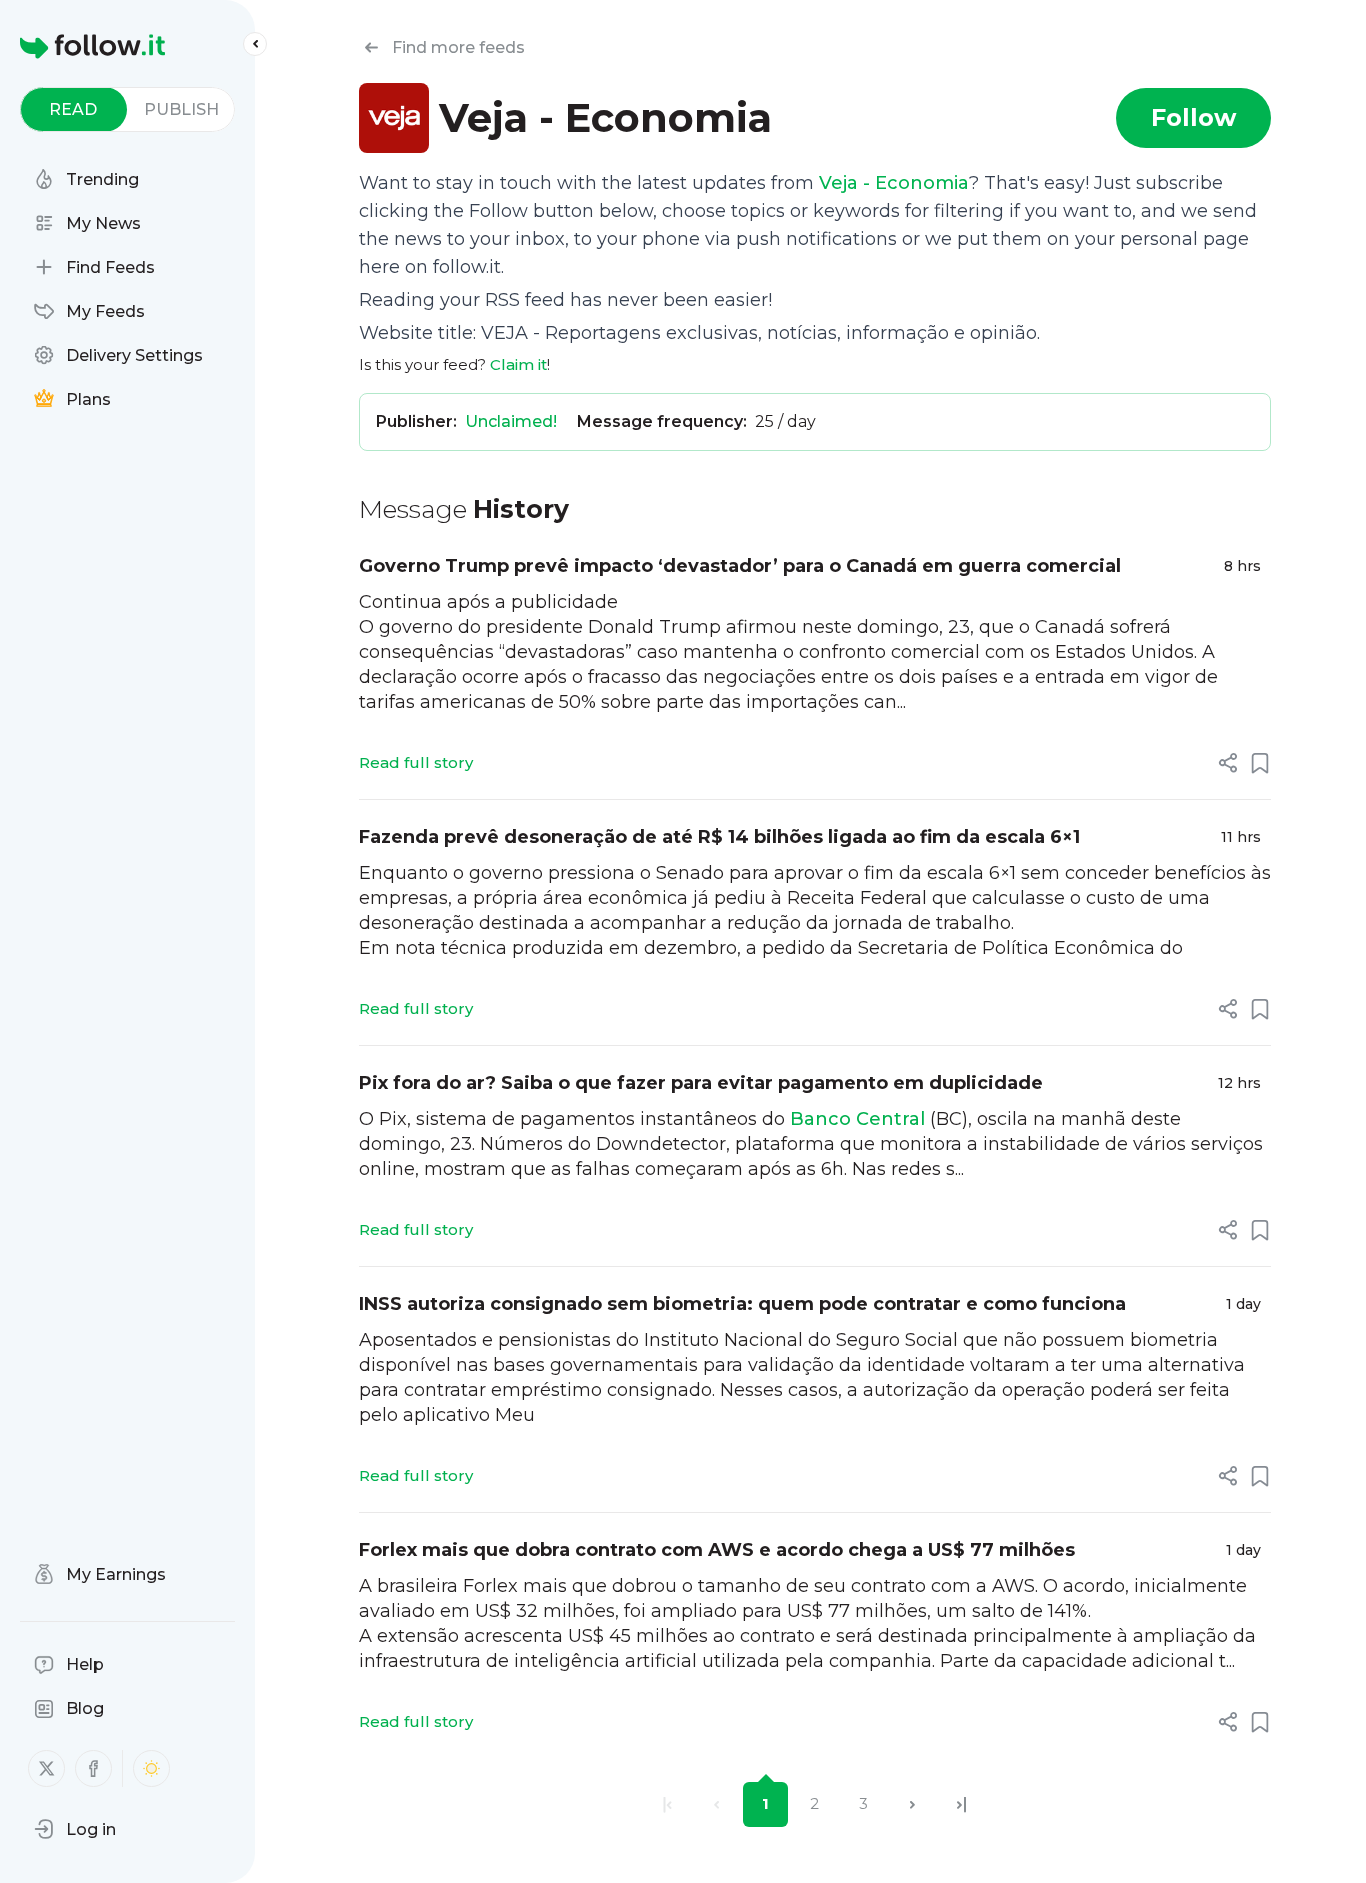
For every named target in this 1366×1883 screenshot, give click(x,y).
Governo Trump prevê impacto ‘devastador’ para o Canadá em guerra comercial (740, 566)
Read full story (416, 762)
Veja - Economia (894, 183)
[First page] (667, 1804)
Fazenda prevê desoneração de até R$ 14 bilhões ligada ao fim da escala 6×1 (719, 837)
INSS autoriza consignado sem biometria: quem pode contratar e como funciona (742, 1304)
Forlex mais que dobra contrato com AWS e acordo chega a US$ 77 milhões (717, 1550)
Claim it (518, 364)
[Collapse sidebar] (255, 44)
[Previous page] (716, 1804)
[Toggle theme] (151, 1768)
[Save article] (1260, 763)
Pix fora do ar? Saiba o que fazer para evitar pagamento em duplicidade (701, 1083)
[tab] (73, 109)
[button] (75, 1829)
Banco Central (857, 1119)
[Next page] (912, 1804)
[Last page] (961, 1804)
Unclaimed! (511, 421)
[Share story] (1228, 763)
